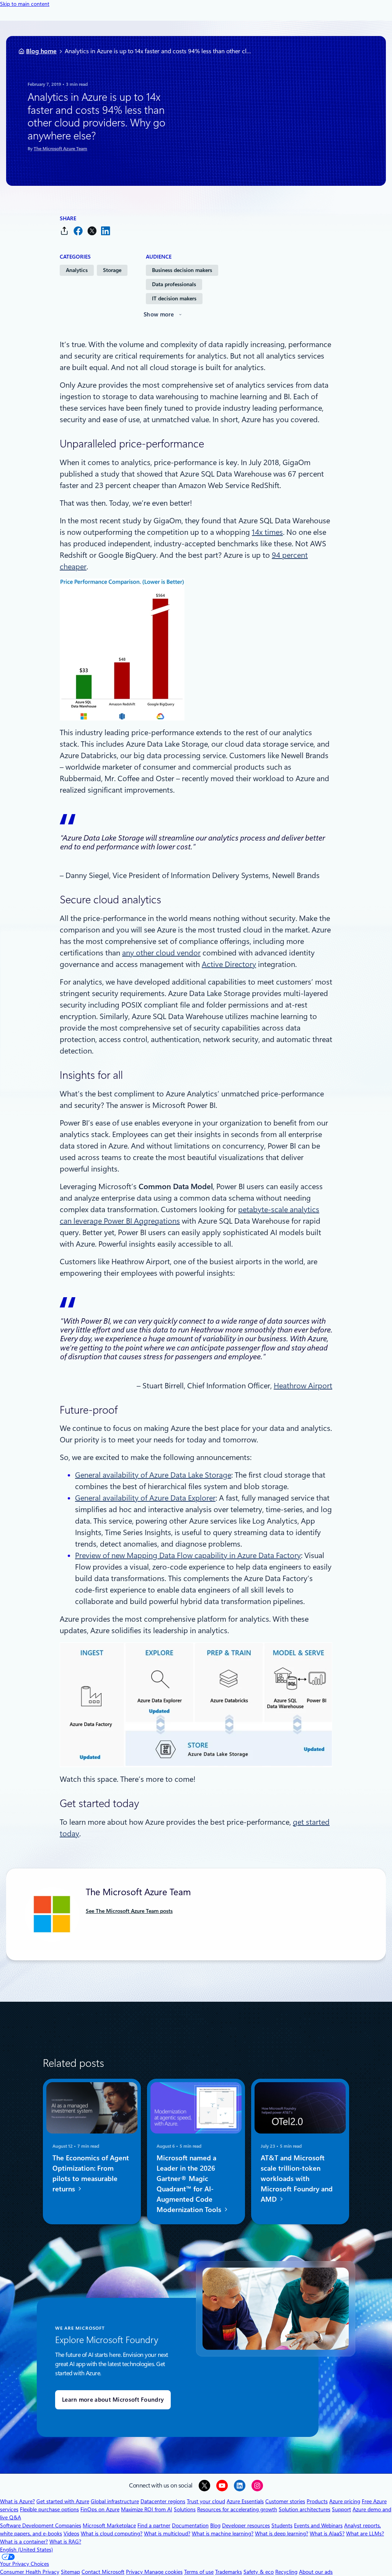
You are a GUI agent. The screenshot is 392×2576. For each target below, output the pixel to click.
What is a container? (24, 2542)
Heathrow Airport (303, 1386)
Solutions (185, 2509)
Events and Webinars (318, 2525)
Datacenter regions (163, 2501)
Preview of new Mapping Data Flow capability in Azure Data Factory (188, 1555)
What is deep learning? (282, 2533)
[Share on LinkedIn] (106, 231)
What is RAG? (65, 2542)
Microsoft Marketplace (109, 2525)
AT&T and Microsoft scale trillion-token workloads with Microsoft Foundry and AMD (297, 2179)
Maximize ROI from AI (147, 2509)
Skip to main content (25, 4)
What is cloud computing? (112, 2533)
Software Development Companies (41, 2525)
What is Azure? (17, 2501)
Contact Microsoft (103, 2572)
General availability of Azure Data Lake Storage (153, 1475)
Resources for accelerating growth (237, 2509)
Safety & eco (259, 2572)
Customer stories (285, 2501)
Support (341, 2509)
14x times (267, 532)
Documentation (190, 2525)
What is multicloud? (167, 2533)
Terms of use (199, 2572)
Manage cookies (163, 2572)
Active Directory (229, 964)
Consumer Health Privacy (30, 2572)
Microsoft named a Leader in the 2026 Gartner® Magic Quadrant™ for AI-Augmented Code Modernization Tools (190, 2184)
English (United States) (26, 2550)
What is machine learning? (223, 2533)
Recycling (286, 2572)
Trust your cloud (206, 2501)
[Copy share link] (64, 231)
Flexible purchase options (49, 2509)
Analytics (77, 270)
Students (282, 2525)
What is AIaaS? (327, 2533)
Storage (112, 270)
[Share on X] (92, 231)
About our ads (316, 2572)
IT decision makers (174, 298)
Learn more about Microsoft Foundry (113, 2400)
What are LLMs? (365, 2533)
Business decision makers (182, 270)
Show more (159, 315)
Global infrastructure (115, 2501)
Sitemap (70, 2572)
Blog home (41, 51)
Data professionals (174, 284)
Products (317, 2501)
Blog (215, 2525)
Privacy (135, 2572)
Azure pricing (345, 2501)
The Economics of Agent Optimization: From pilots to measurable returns (91, 2173)
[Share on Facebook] (78, 231)
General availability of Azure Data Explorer (145, 1498)
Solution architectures (305, 2509)
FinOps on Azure (100, 2509)
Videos (71, 2533)
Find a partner (154, 2525)
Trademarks (229, 2572)
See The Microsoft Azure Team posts (129, 1911)
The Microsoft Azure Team (60, 149)
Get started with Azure (63, 2501)
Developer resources (246, 2525)
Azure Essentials (245, 2501)
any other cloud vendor (161, 953)
